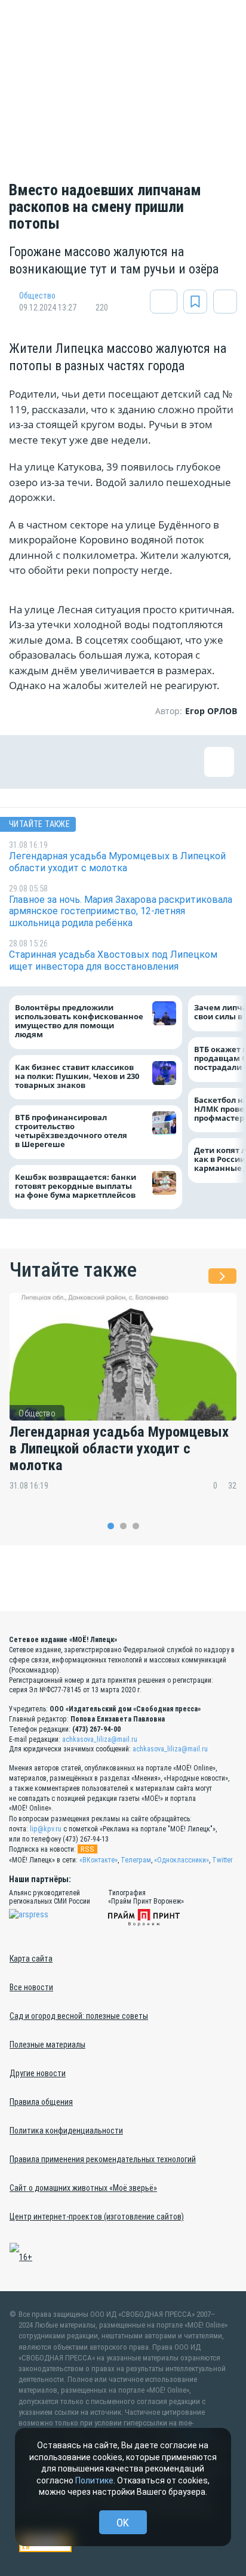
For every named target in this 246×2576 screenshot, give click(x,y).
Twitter (222, 1860)
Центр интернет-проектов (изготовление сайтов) (97, 2217)
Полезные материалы (47, 2045)
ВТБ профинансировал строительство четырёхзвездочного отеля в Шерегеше (71, 1131)
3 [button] (136, 1526)
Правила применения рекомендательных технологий (103, 2159)
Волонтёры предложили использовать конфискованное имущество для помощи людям (79, 1021)
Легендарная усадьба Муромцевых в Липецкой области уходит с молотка (119, 1449)
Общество (37, 296)
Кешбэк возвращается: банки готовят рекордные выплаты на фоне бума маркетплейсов (76, 1186)
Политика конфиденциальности (66, 2131)
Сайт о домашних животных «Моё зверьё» (83, 2188)
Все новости (31, 1987)
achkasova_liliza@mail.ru (100, 1739)
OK (123, 2523)
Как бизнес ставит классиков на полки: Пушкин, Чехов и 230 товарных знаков (77, 1076)
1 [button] (111, 1526)
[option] (123, 1400)
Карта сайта (31, 1959)
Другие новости (38, 2073)
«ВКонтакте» (99, 1860)
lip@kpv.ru (46, 1829)
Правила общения (41, 2102)
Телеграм (136, 1860)
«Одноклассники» (182, 1860)
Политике (94, 2480)
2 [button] (123, 1526)
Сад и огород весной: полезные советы (79, 2016)
